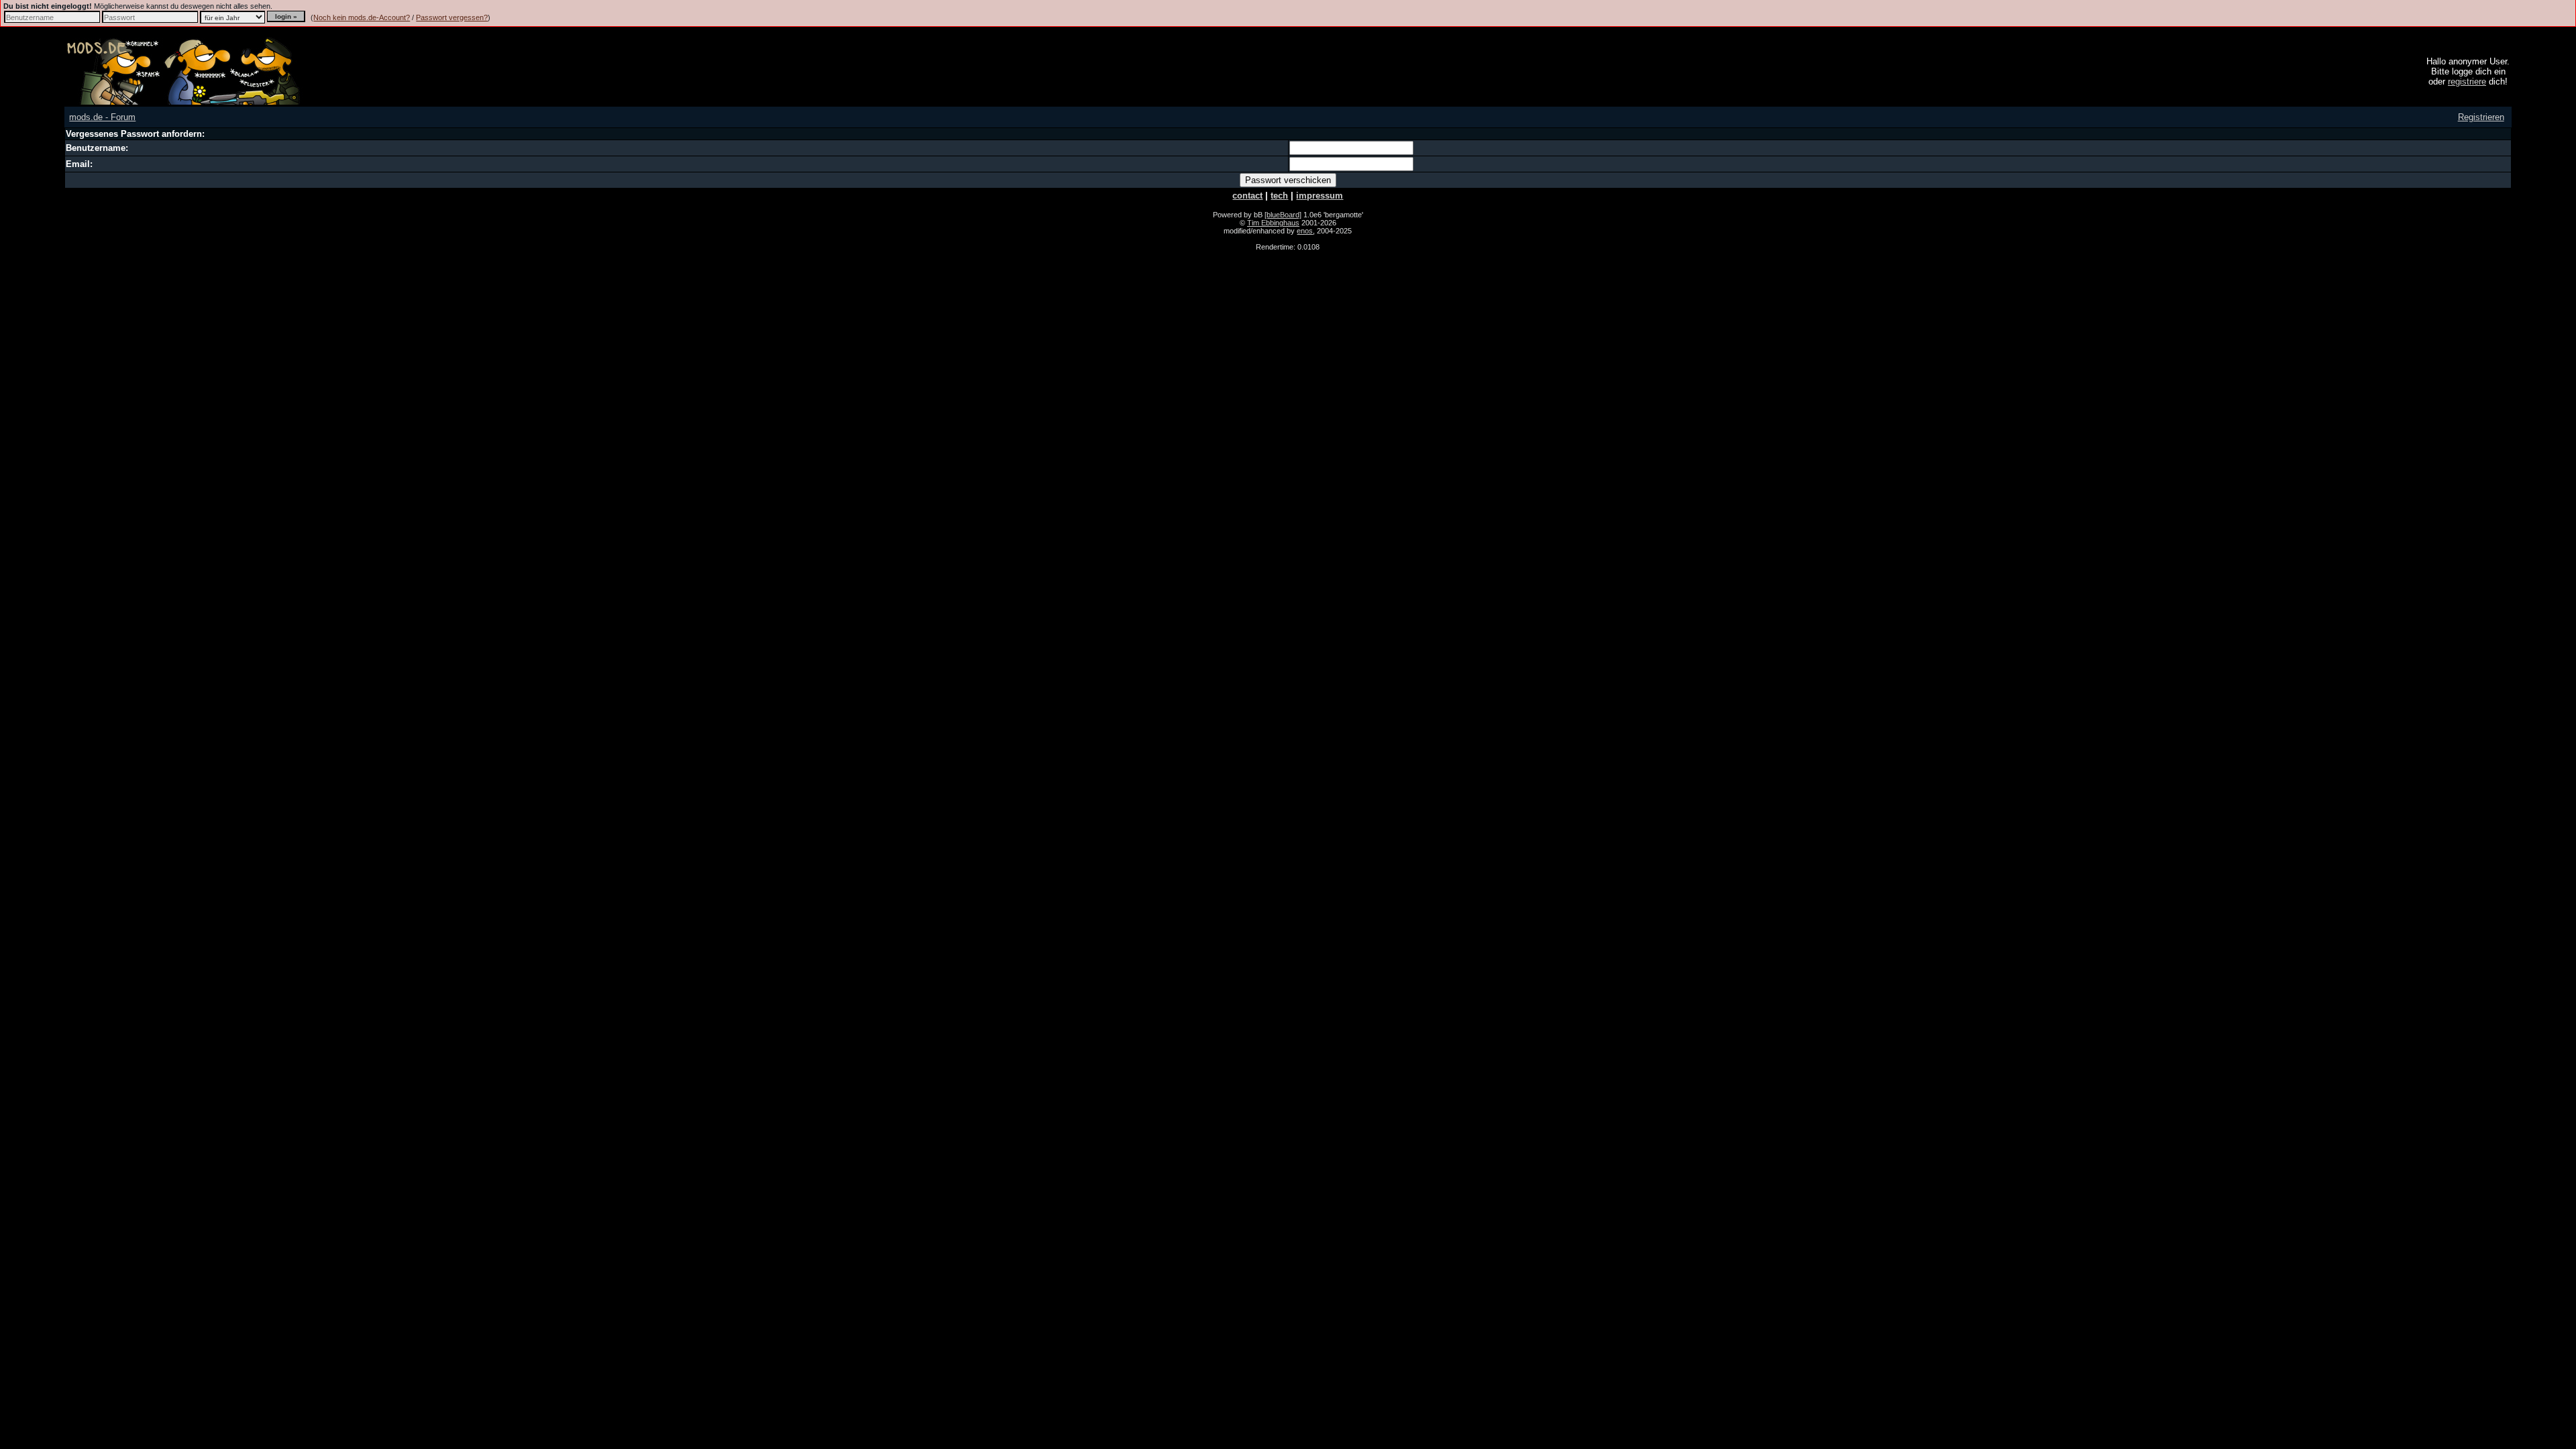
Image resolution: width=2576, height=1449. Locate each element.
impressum (1320, 196)
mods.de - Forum (102, 117)
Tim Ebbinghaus (1273, 223)
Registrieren (2481, 117)
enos (1305, 231)
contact (1247, 196)
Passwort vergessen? (452, 17)
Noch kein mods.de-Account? (362, 17)
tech (1279, 196)
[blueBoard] (1283, 215)
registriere (2467, 82)
